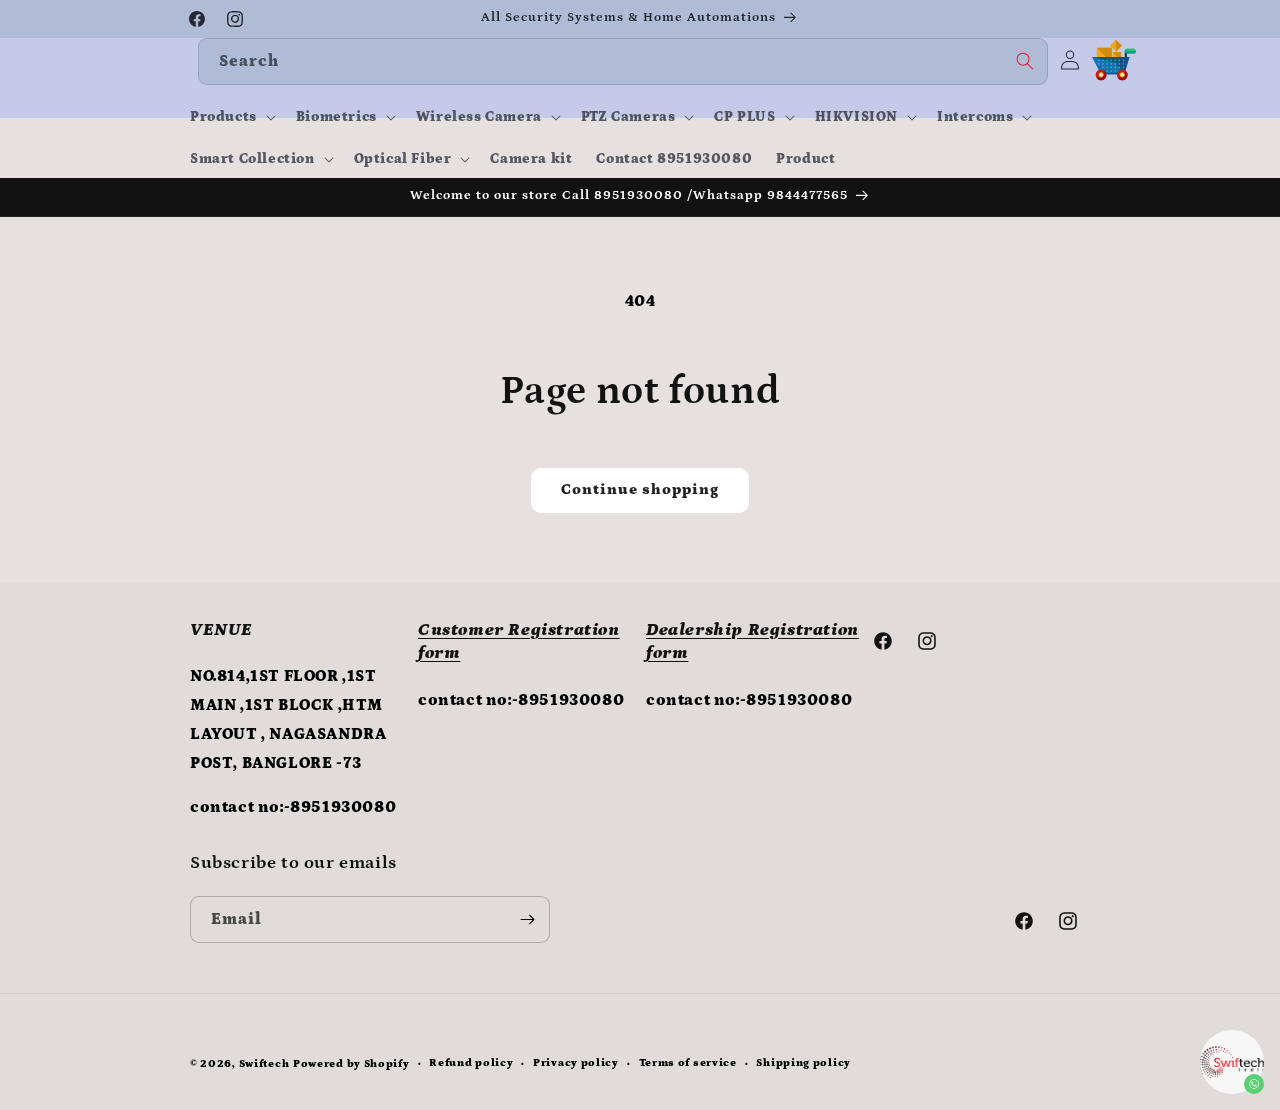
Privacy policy (576, 1063)
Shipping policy (803, 1063)
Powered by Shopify (351, 1064)
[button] (231, 117)
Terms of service (688, 1063)
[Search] (1025, 61)
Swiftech (264, 1064)
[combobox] (623, 61)
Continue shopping (640, 489)
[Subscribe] (527, 919)
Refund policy (471, 1063)
